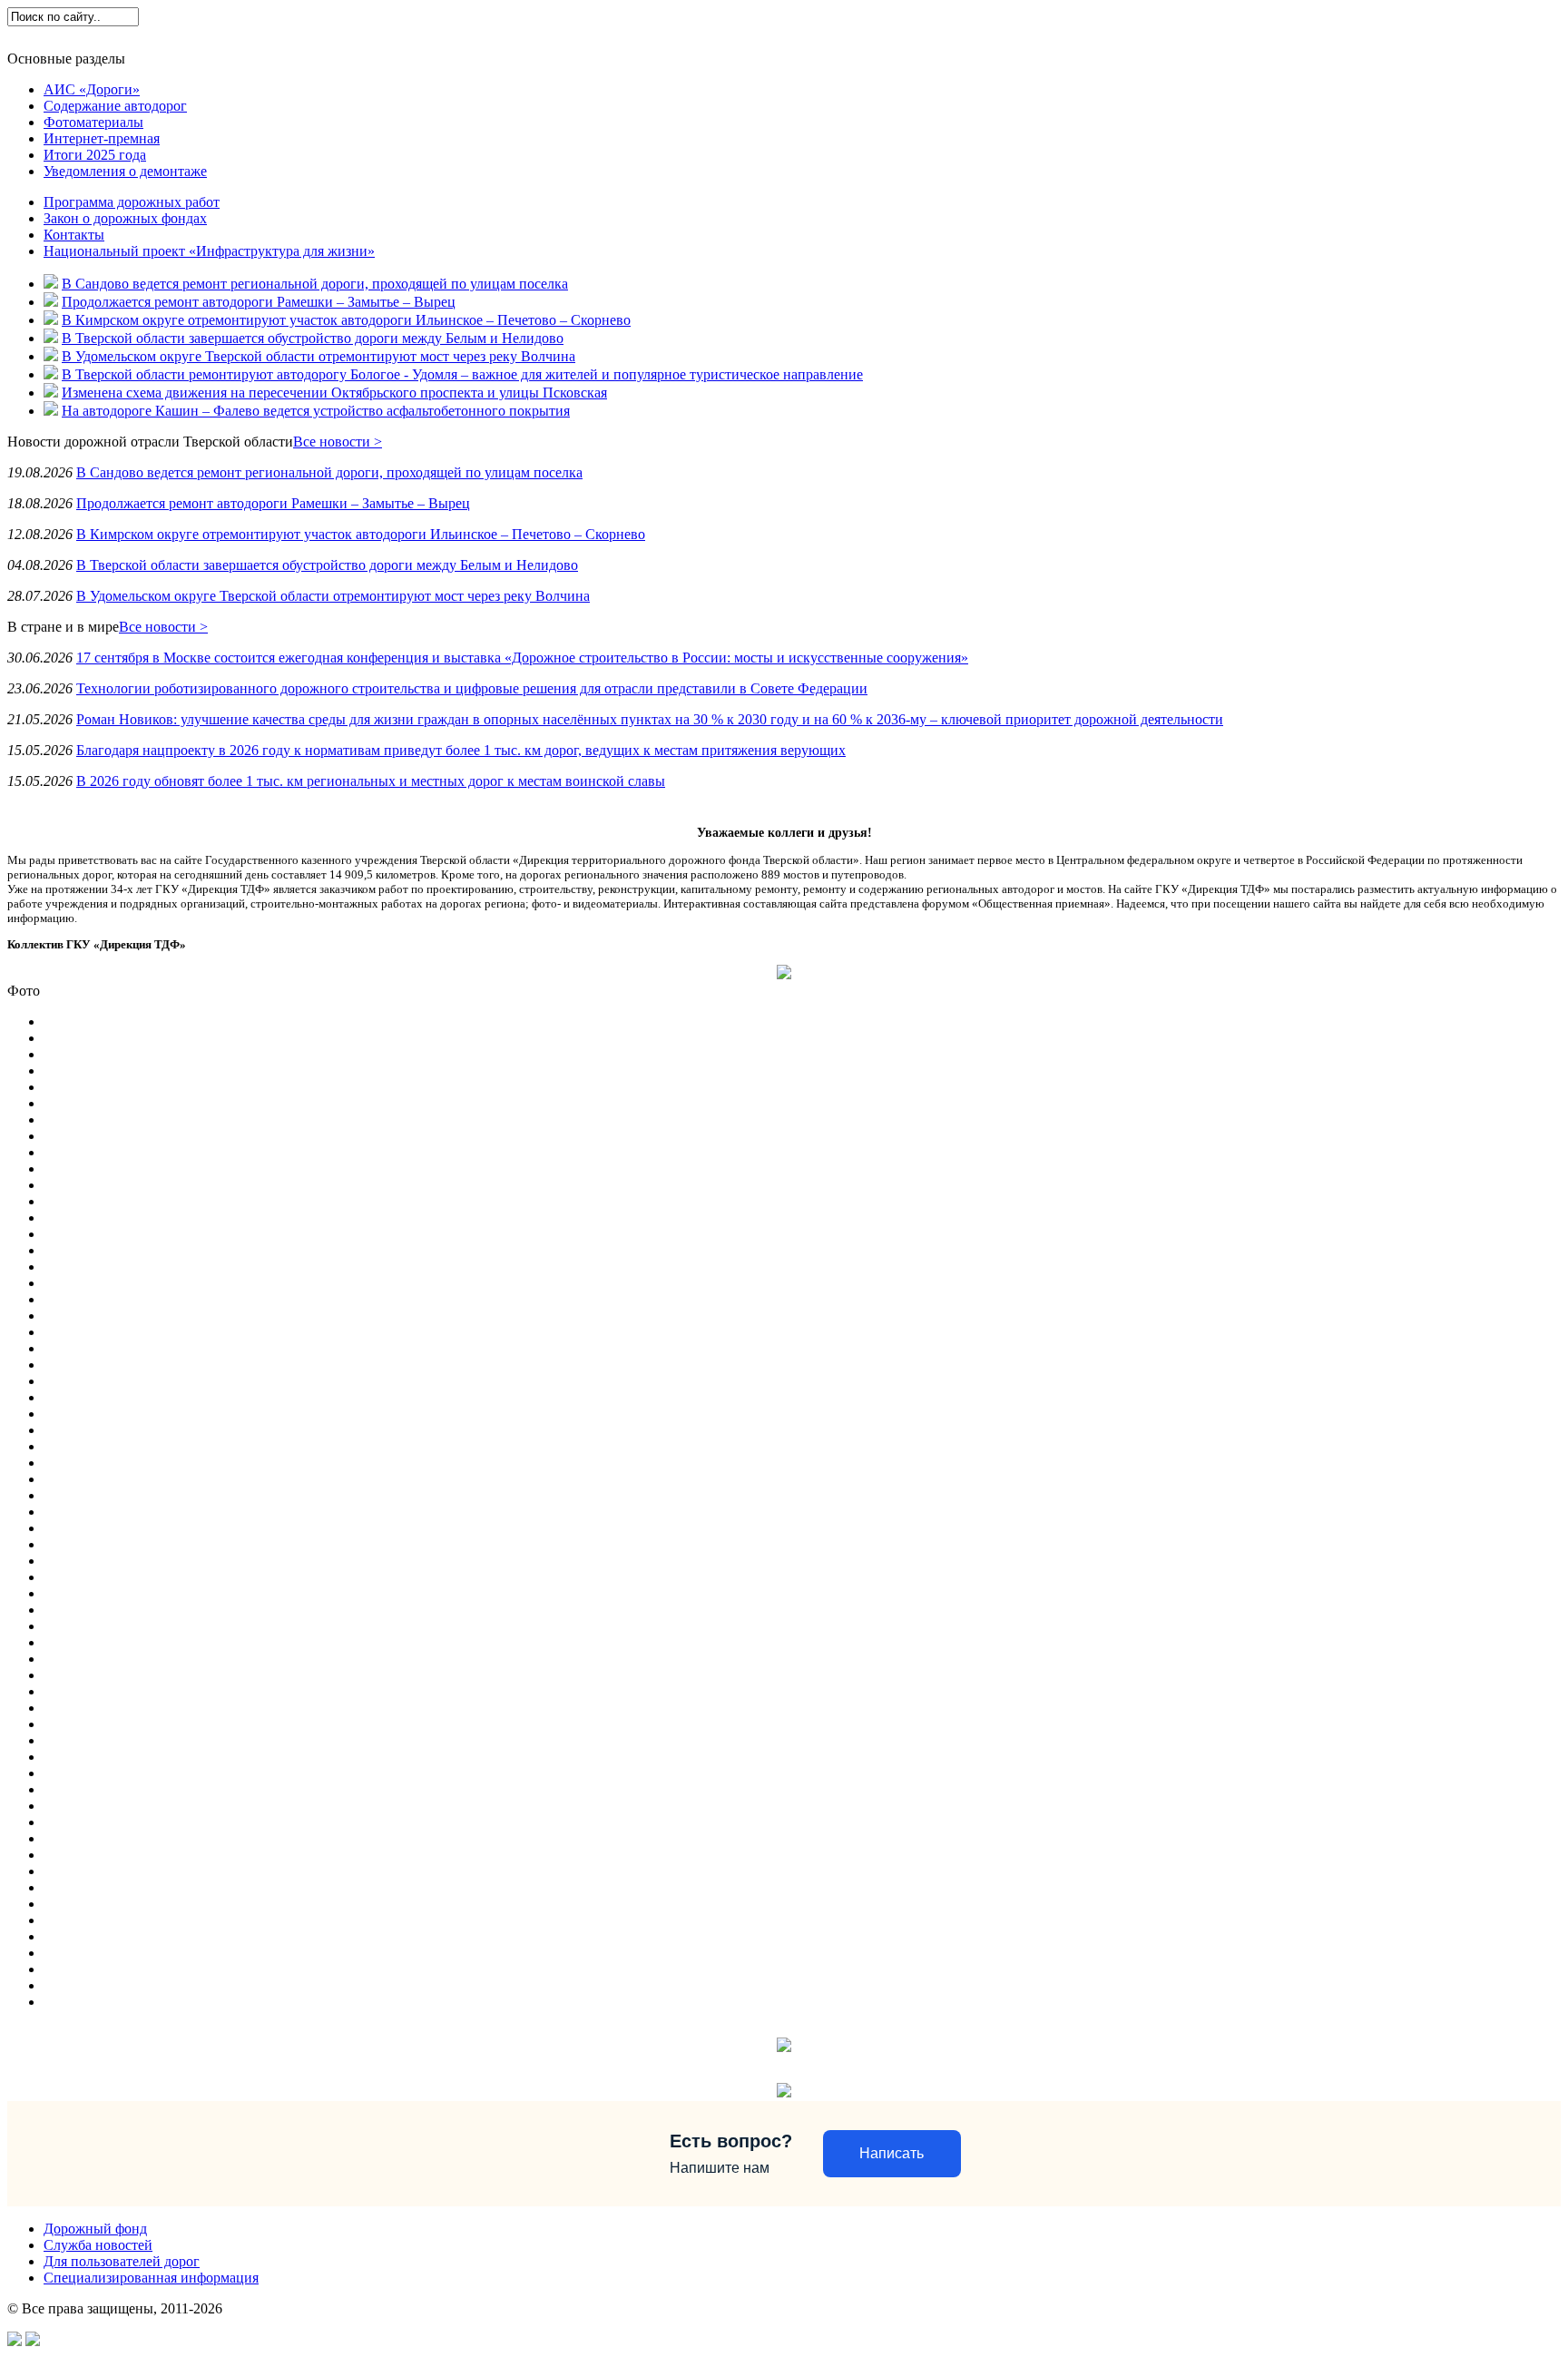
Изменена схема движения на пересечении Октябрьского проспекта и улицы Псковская (334, 393)
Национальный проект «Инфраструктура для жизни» (209, 251)
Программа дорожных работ (132, 202)
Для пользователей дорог (327, 36)
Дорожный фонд (95, 2229)
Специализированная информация (151, 2278)
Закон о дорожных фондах (125, 218)
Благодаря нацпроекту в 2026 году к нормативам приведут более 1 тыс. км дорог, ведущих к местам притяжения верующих (461, 750)
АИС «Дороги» (92, 89)
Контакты (74, 235)
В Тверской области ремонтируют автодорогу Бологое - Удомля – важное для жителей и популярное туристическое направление (462, 374)
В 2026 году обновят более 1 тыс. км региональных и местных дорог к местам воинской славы (371, 781)
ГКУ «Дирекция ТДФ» (74, 36)
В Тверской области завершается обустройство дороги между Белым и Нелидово (313, 338)
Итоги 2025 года (95, 155)
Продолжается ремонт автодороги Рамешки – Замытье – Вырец (259, 302)
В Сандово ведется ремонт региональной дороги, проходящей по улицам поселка (315, 284)
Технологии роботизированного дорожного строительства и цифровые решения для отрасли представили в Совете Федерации (472, 688)
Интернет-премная (102, 138)
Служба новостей (197, 36)
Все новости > (338, 442)
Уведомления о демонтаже (125, 171)
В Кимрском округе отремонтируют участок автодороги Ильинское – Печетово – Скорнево (346, 320)
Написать (892, 2153)
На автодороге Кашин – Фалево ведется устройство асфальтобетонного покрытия (316, 411)
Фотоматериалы (93, 122)
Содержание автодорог (115, 106)
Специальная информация (478, 36)
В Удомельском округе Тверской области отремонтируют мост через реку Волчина (318, 356)
